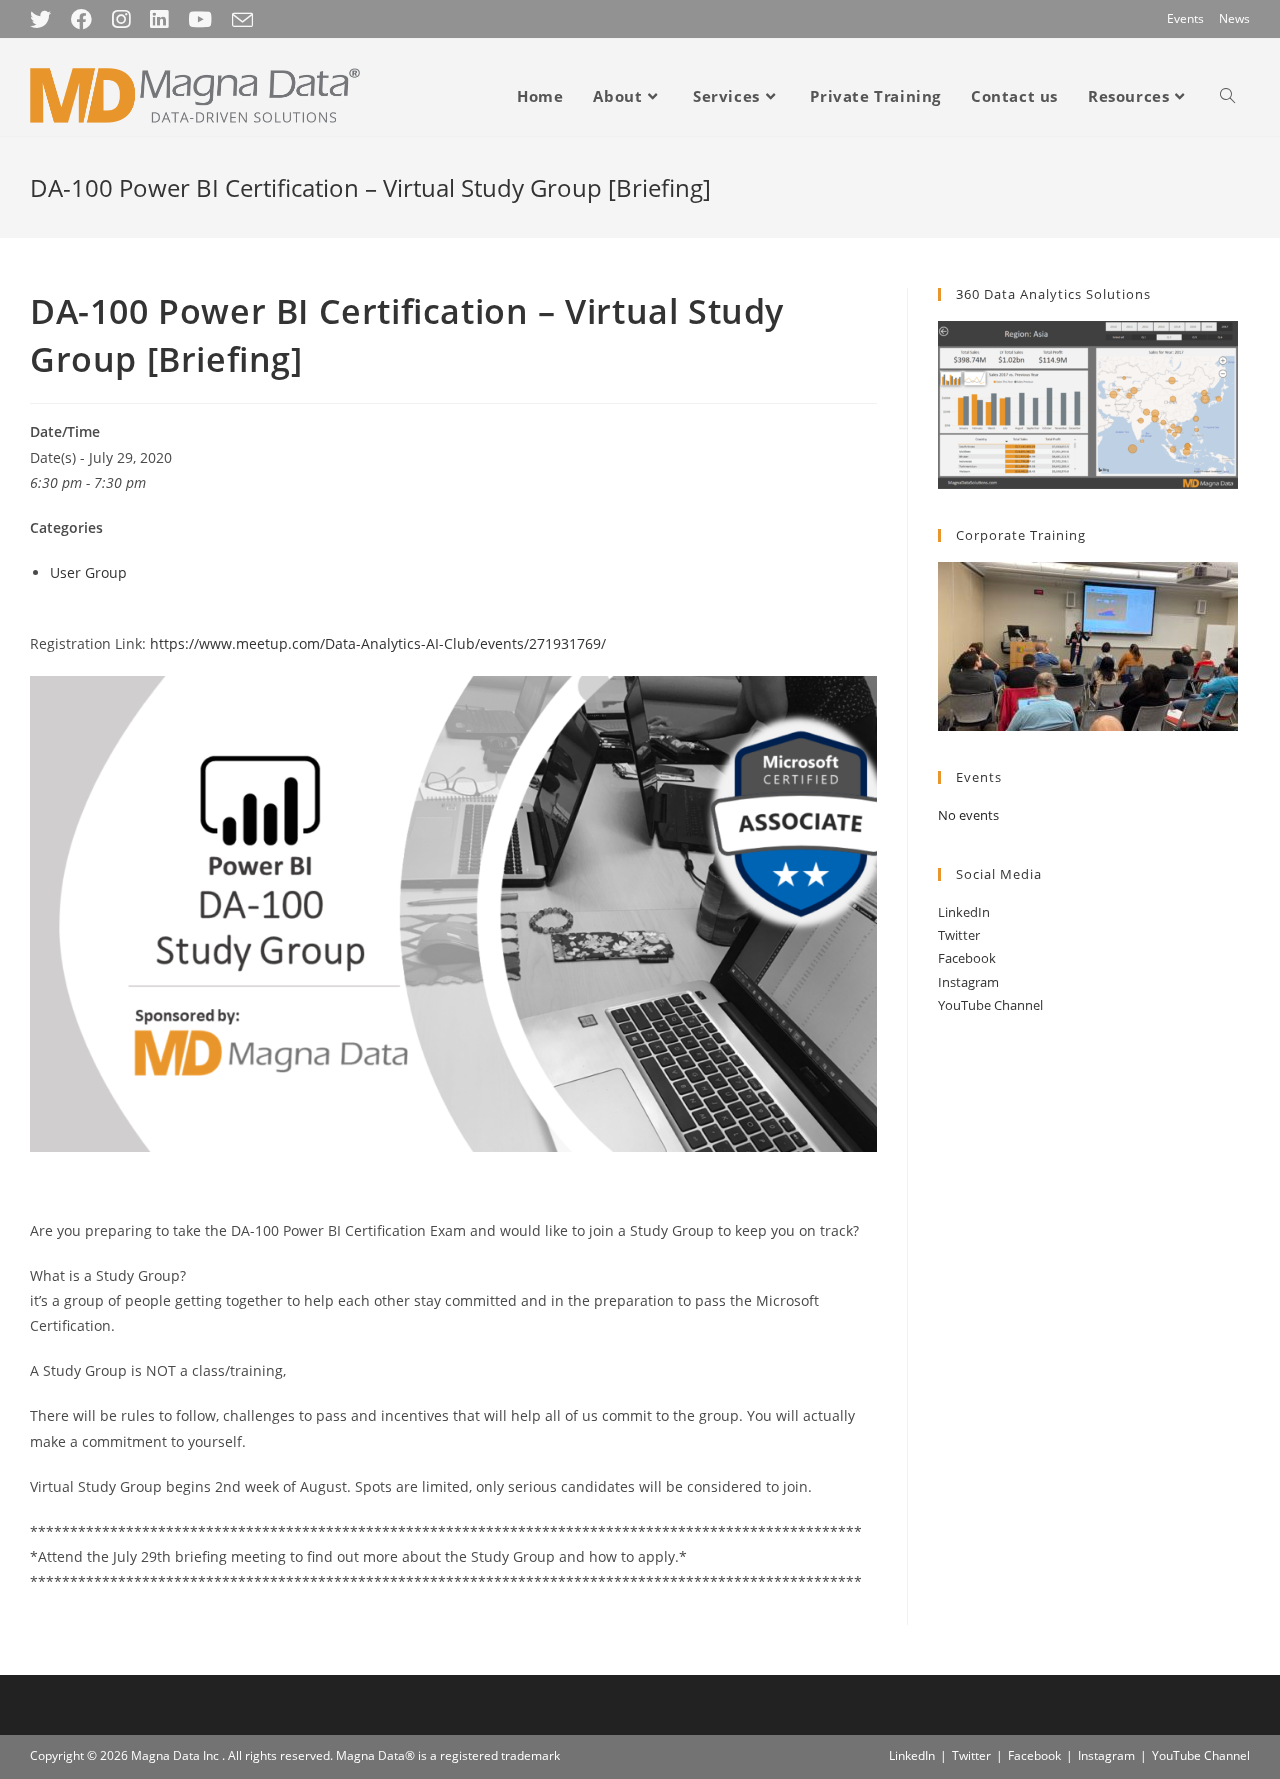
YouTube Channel (990, 1005)
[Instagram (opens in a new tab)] (121, 19)
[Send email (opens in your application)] (242, 20)
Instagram (968, 982)
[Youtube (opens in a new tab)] (200, 19)
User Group (88, 572)
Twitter (959, 935)
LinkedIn (964, 912)
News (1234, 18)
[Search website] (1227, 96)
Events (1185, 18)
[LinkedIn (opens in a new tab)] (159, 19)
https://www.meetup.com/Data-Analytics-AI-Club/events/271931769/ (378, 643)
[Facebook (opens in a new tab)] (81, 19)
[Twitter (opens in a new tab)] (45, 19)
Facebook (967, 958)
